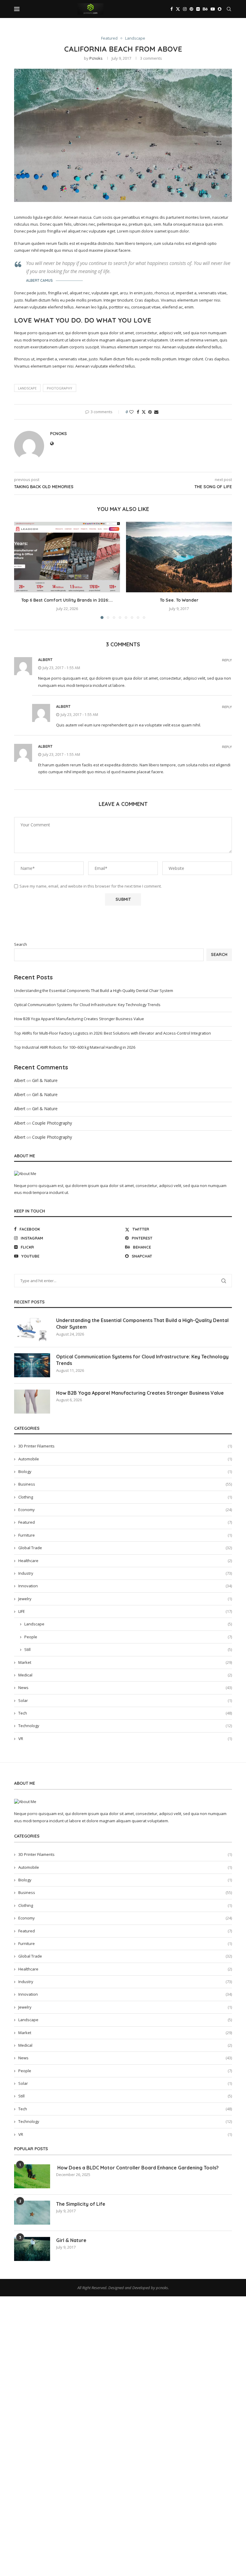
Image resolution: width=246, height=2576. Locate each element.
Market (125, 1662)
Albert (45, 660)
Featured (125, 1522)
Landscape (128, 1624)
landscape (27, 388)
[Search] (229, 9)
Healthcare (125, 1561)
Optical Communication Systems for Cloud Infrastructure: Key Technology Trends (87, 1005)
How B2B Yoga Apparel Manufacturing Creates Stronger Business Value (79, 1019)
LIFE (125, 1611)
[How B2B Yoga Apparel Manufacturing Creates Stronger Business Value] (32, 1402)
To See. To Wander (179, 600)
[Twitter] (178, 9)
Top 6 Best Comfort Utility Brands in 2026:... (67, 600)
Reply (227, 660)
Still (128, 1649)
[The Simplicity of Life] (32, 2213)
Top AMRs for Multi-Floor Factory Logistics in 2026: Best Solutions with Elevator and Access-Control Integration (112, 1033)
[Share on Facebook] (138, 412)
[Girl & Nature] (32, 2249)
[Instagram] (185, 9)
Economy (125, 1510)
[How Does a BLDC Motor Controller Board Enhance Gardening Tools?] (32, 2176)
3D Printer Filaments (125, 1446)
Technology (125, 1726)
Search (21, 944)
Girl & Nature (45, 1080)
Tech (125, 1713)
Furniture (125, 1535)
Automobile (125, 1459)
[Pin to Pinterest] (150, 412)
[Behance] (205, 9)
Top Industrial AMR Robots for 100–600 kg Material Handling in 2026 (75, 1047)
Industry (125, 1573)
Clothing (125, 1497)
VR (125, 1739)
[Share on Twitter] (144, 412)
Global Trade (125, 1548)
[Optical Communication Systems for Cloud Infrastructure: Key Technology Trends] (32, 1365)
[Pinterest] (191, 9)
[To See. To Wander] (179, 557)
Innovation (125, 1586)
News (125, 1688)
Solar (125, 1700)
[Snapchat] (220, 9)
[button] (22, 570)
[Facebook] (172, 9)
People (128, 1637)
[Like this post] (131, 412)
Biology (125, 1471)
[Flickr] (198, 9)
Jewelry (125, 1599)
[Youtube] (213, 9)
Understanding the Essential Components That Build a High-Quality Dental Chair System (94, 990)
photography (60, 388)
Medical (125, 1675)
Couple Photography (52, 1123)
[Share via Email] (156, 412)
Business (125, 1484)
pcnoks (96, 58)
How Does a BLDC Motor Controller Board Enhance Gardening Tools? (137, 2168)
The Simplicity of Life (81, 2204)
